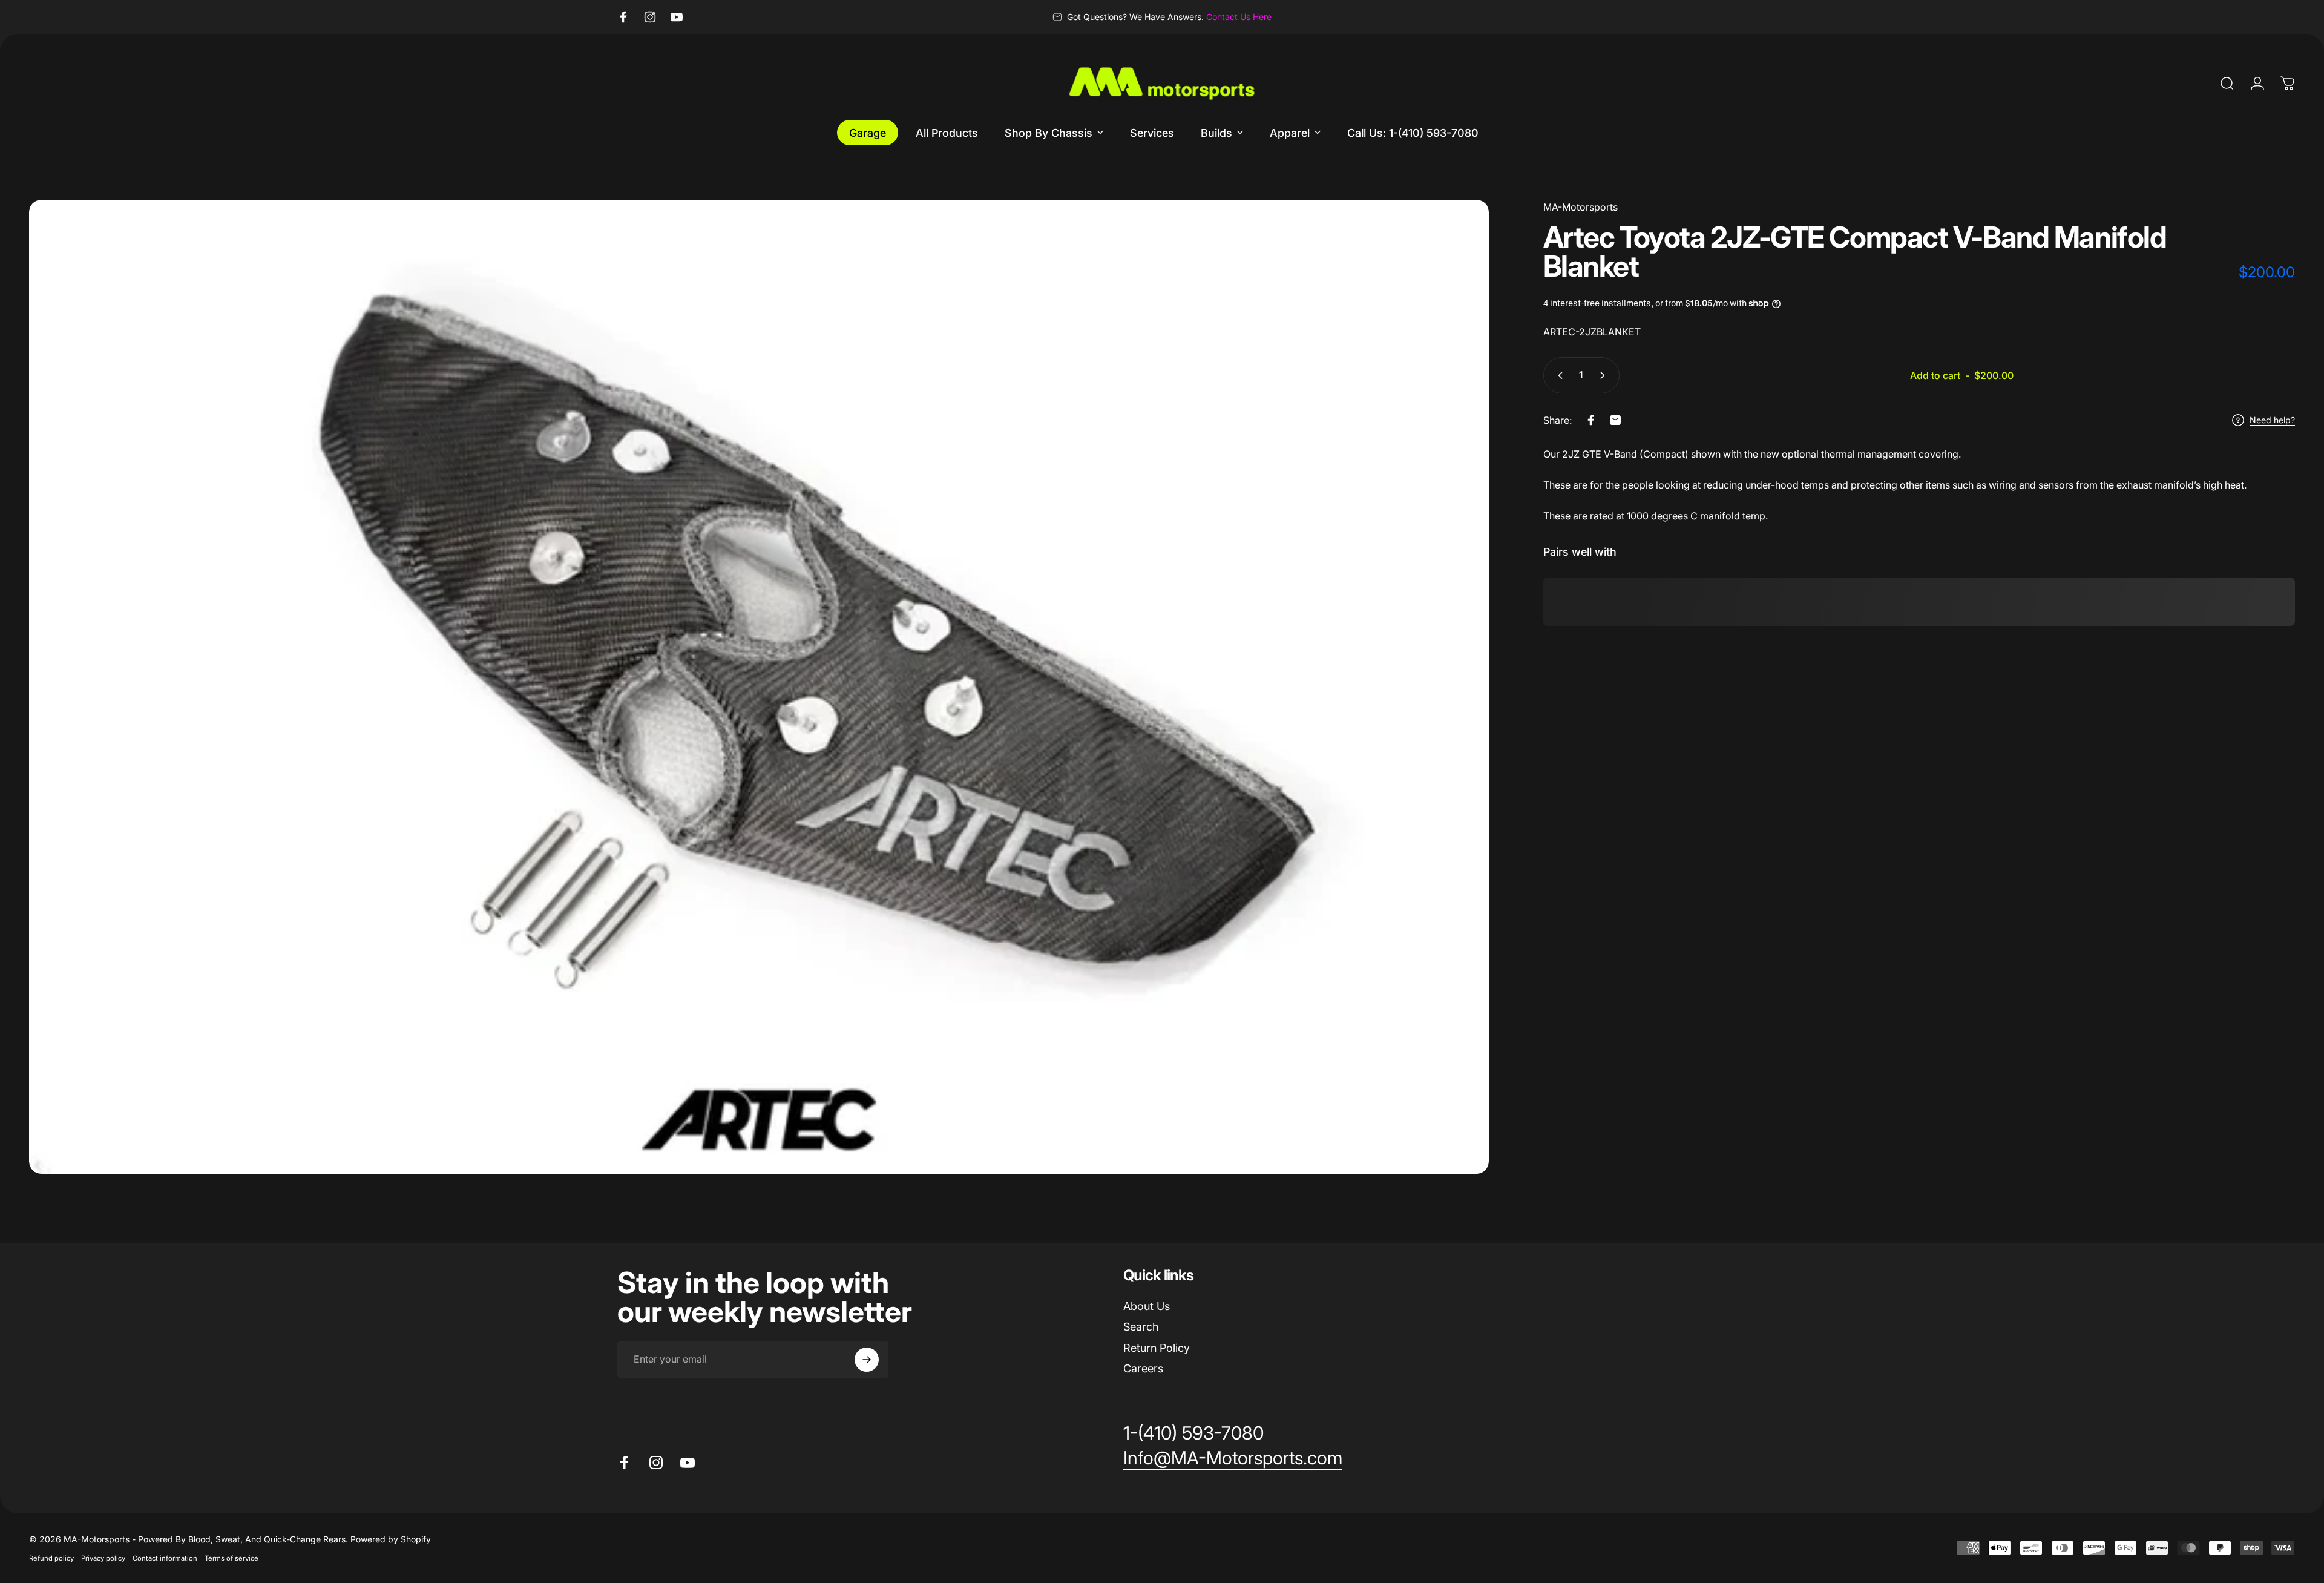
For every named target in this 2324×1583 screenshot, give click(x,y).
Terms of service (231, 1558)
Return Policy (1157, 1348)
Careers (1143, 1368)
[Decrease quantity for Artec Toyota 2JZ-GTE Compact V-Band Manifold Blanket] (1558, 375)
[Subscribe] (867, 1360)
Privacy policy (103, 1558)
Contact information (165, 1558)
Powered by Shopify (391, 1539)
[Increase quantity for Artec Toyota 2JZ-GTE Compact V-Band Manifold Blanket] (1605, 375)
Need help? (2272, 420)
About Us (1147, 1306)
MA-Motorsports (1581, 207)
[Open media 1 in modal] (759, 687)
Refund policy (51, 1558)
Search (1141, 1327)
